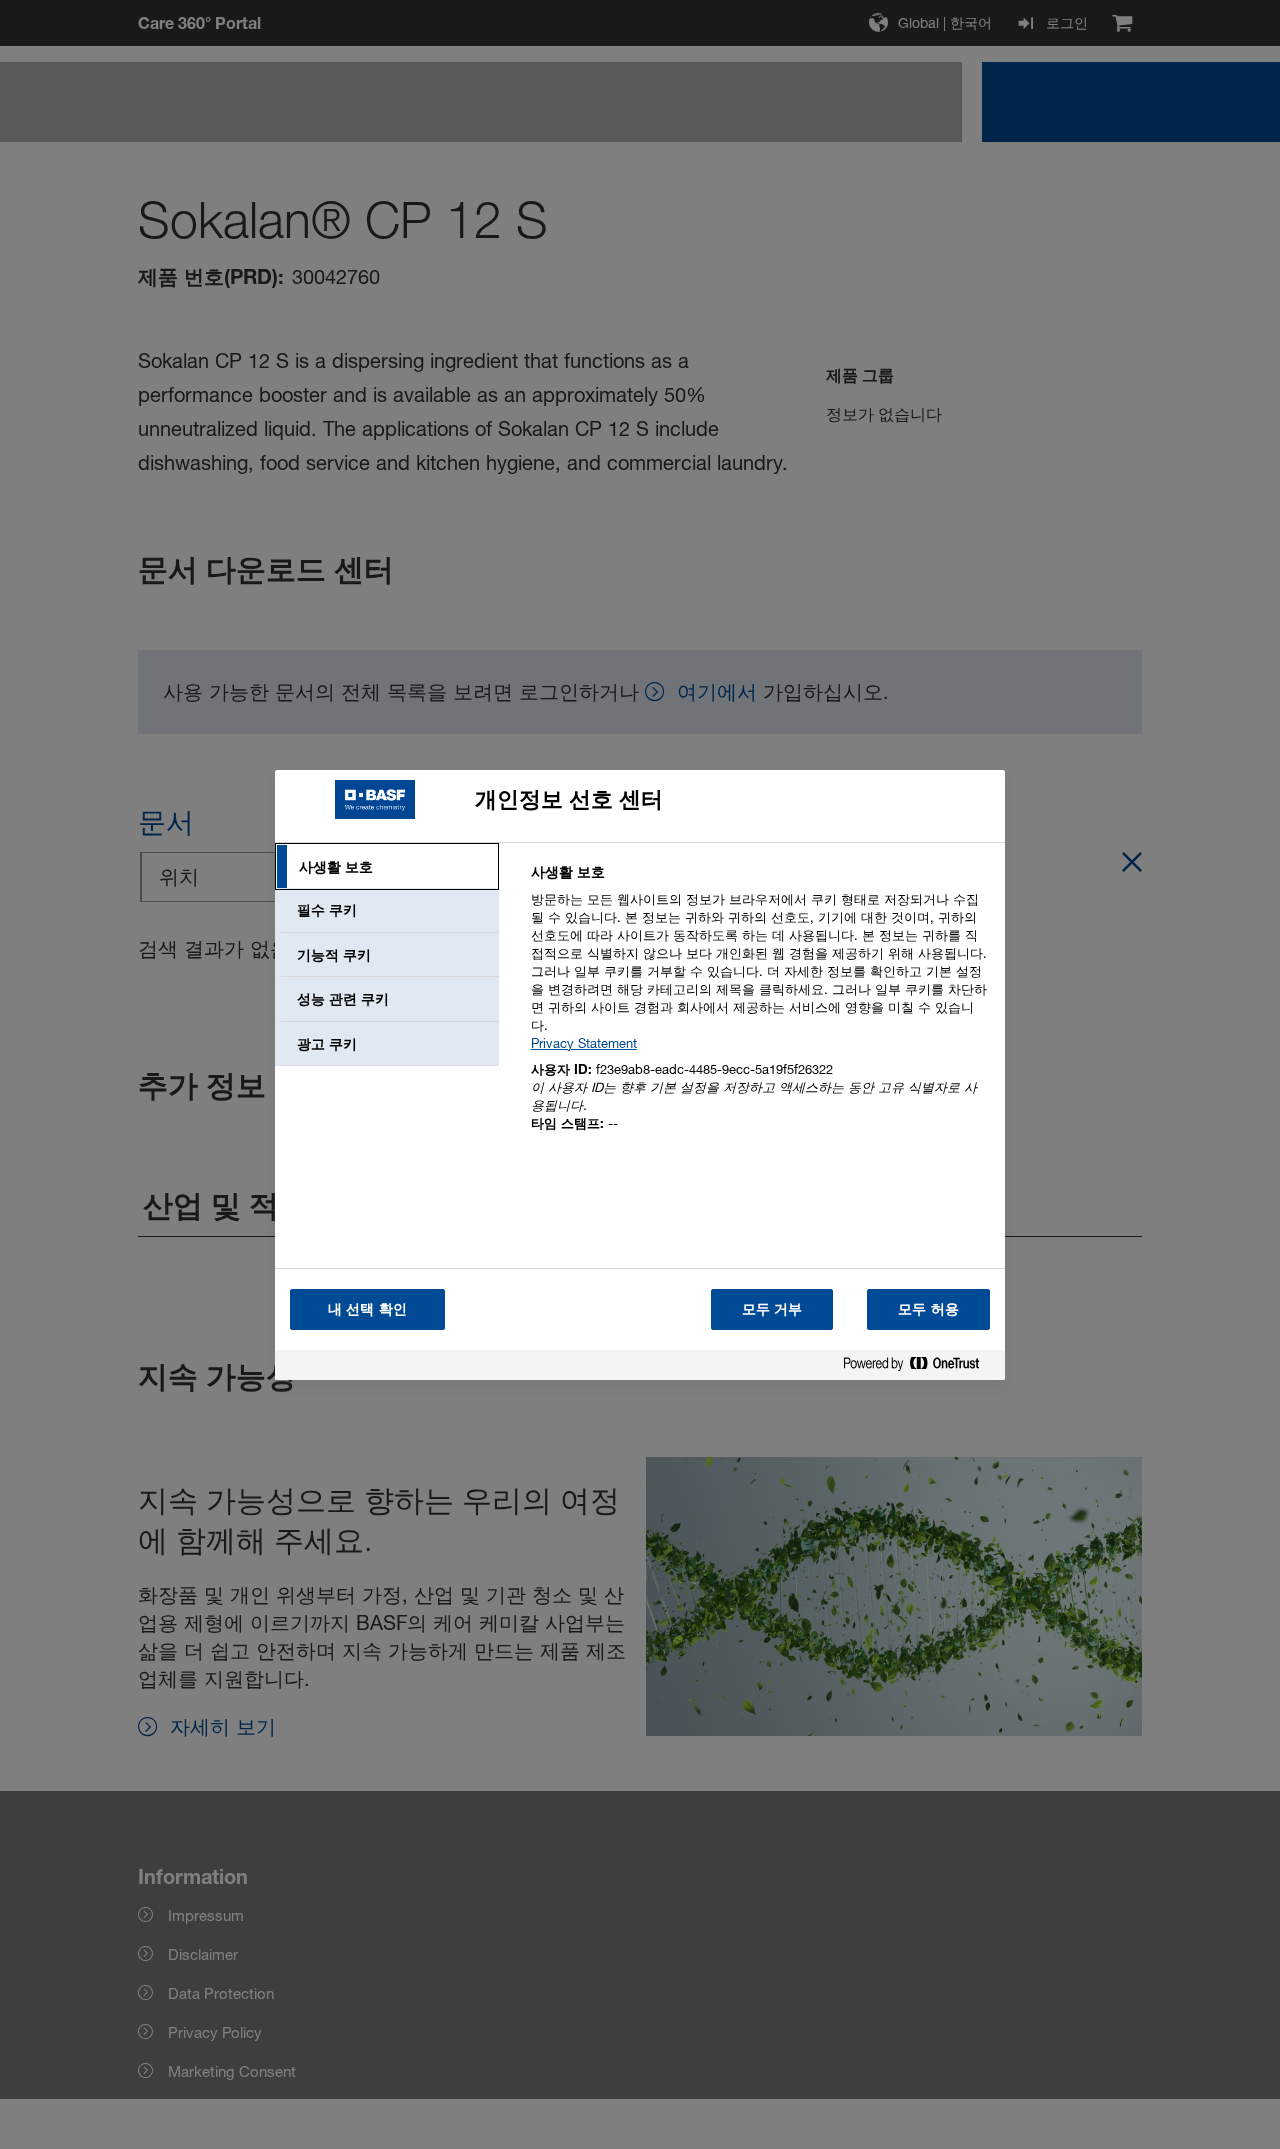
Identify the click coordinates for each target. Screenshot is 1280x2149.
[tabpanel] (759, 1009)
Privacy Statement (584, 1043)
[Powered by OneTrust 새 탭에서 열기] (919, 1367)
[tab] (387, 867)
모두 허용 (928, 1308)
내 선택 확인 (367, 1308)
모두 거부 (772, 1308)
